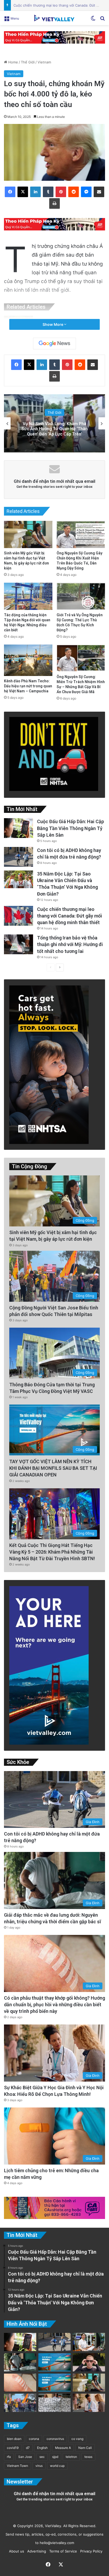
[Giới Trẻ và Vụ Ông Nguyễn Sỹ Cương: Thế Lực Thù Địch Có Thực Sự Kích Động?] (81, 596)
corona (34, 2439)
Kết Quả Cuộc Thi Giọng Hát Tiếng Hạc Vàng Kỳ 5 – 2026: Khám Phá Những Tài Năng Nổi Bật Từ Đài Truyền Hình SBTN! (52, 1552)
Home (13, 62)
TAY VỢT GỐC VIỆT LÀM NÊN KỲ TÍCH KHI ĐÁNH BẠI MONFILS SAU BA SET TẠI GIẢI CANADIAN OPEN (53, 1468)
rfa (9, 2457)
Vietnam (44, 62)
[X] (23, 192)
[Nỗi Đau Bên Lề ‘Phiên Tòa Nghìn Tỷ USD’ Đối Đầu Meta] (54, 2403)
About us (15, 2551)
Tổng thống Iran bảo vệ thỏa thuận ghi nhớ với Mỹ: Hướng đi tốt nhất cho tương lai (70, 944)
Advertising (36, 2551)
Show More (53, 324)
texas (88, 2457)
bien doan (14, 2439)
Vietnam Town (17, 2466)
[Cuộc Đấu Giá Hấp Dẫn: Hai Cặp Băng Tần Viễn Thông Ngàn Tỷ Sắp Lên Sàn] (19, 828)
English (42, 2448)
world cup (57, 2466)
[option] (54, 423)
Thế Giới (28, 62)
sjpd (55, 2457)
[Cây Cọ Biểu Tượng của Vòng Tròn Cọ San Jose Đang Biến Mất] (54, 2383)
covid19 (13, 2448)
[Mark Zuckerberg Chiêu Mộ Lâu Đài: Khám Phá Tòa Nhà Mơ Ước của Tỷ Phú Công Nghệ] (89, 2362)
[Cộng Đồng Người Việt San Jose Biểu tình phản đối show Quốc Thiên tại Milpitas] (20, 2403)
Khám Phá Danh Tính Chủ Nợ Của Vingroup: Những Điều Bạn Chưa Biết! (54, 429)
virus (39, 2466)
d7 (28, 2448)
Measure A (63, 2448)
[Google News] (54, 344)
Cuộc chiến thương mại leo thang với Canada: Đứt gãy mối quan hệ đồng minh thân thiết (70, 916)
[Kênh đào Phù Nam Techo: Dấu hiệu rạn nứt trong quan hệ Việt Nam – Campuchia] (28, 660)
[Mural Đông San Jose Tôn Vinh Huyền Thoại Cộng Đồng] (54, 2362)
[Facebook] (10, 192)
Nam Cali (85, 2448)
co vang (77, 2439)
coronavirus (55, 2439)
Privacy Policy (90, 2551)
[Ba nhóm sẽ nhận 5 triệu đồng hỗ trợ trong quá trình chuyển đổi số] (89, 2342)
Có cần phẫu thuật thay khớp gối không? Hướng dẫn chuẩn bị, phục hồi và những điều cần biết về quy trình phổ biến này (54, 2005)
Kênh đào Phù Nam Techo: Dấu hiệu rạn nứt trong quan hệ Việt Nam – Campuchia (28, 686)
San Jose (25, 2457)
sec (42, 2457)
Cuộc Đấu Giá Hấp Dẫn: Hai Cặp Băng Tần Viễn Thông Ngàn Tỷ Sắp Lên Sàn (71, 828)
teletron (71, 2457)
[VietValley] (54, 18)
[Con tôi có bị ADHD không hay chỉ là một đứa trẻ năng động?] (19, 857)
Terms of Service (62, 2551)
